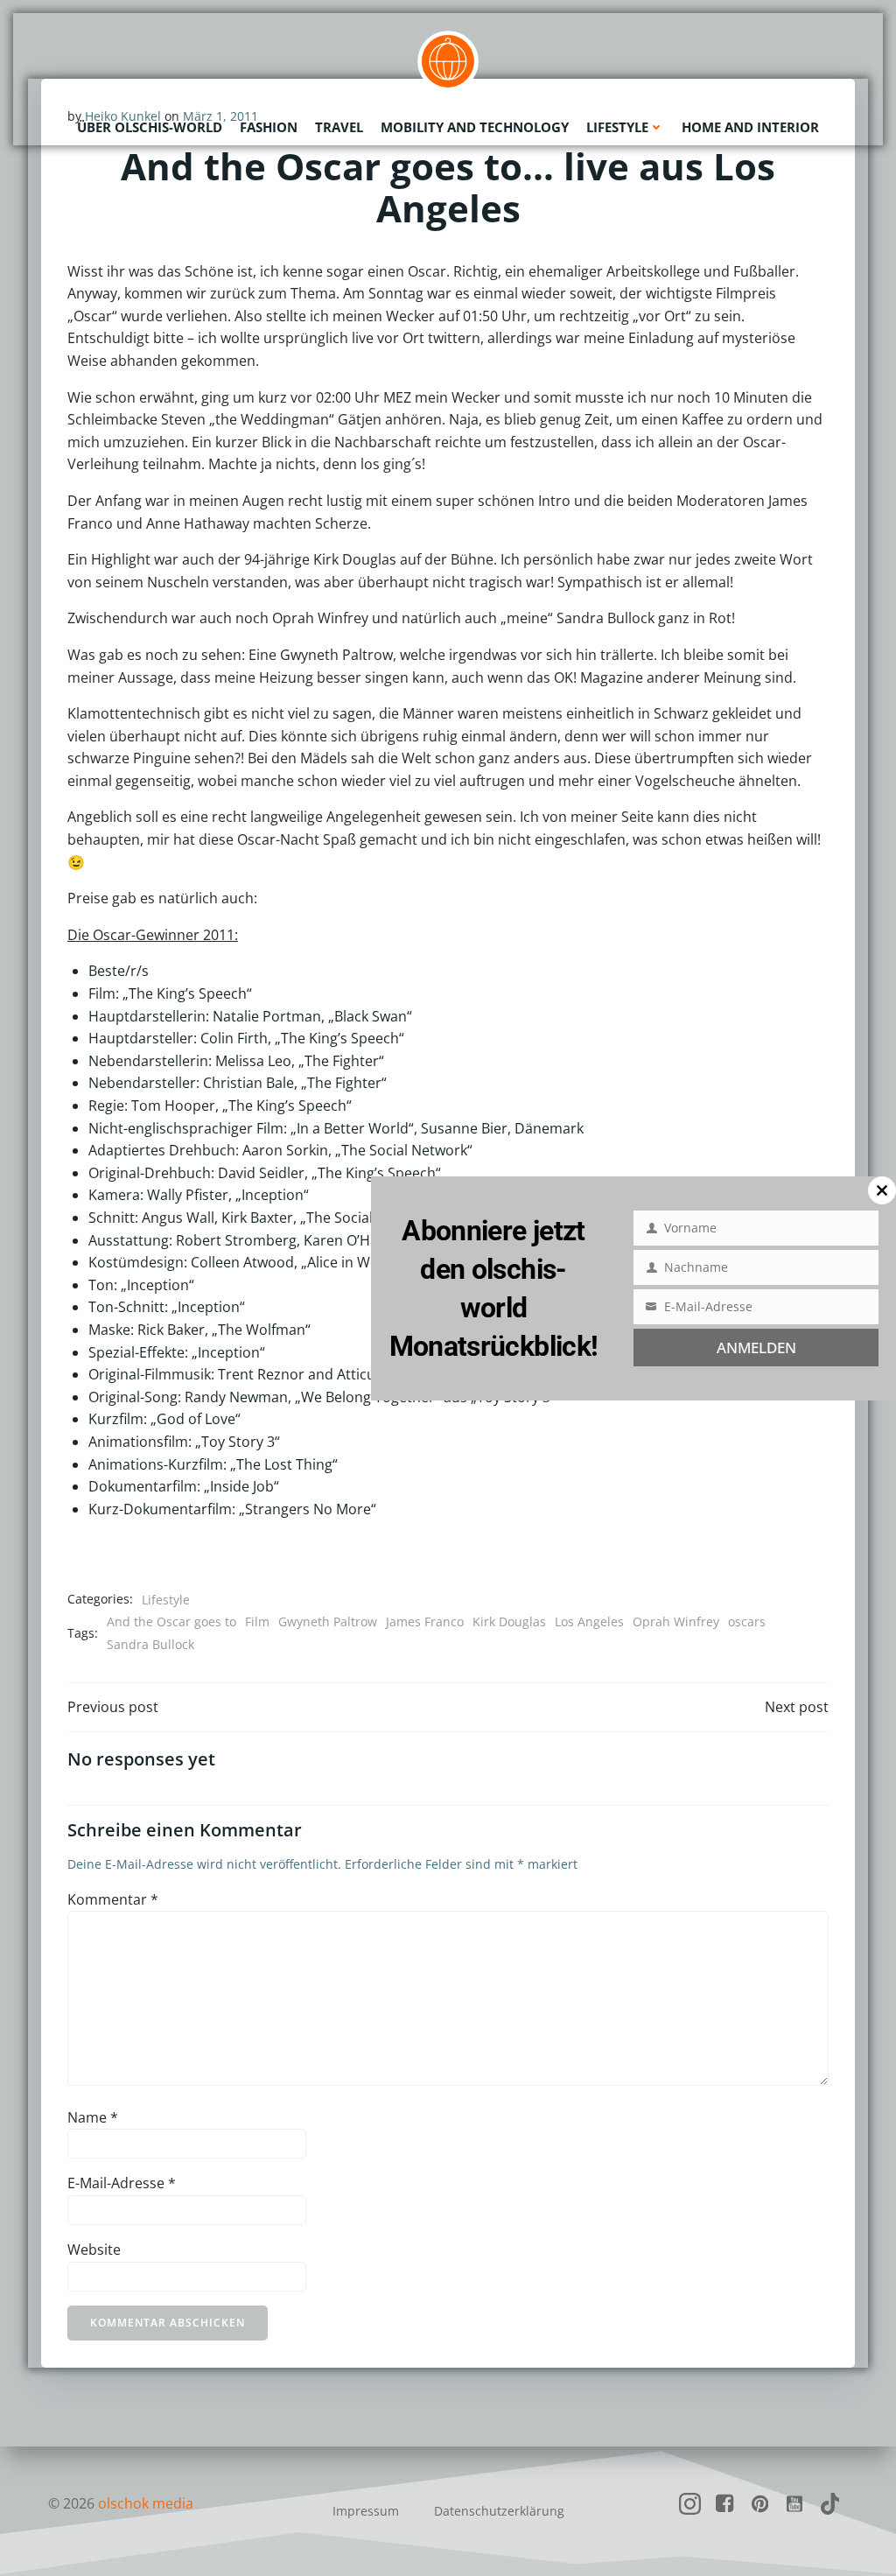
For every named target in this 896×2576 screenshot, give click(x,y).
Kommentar (113, 1899)
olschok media (146, 2503)
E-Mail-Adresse (122, 2183)
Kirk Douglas (509, 1621)
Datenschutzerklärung (499, 2511)
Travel (339, 127)
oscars (747, 1621)
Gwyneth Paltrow (328, 1621)
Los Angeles (589, 1621)
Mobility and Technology (475, 127)
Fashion (269, 127)
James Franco (425, 1621)
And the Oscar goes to (171, 1621)
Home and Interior (750, 127)
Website (94, 2250)
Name (93, 2117)
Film (257, 1621)
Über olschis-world (150, 127)
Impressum (366, 2511)
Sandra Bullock (150, 1644)
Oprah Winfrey (676, 1621)
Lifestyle (617, 127)
